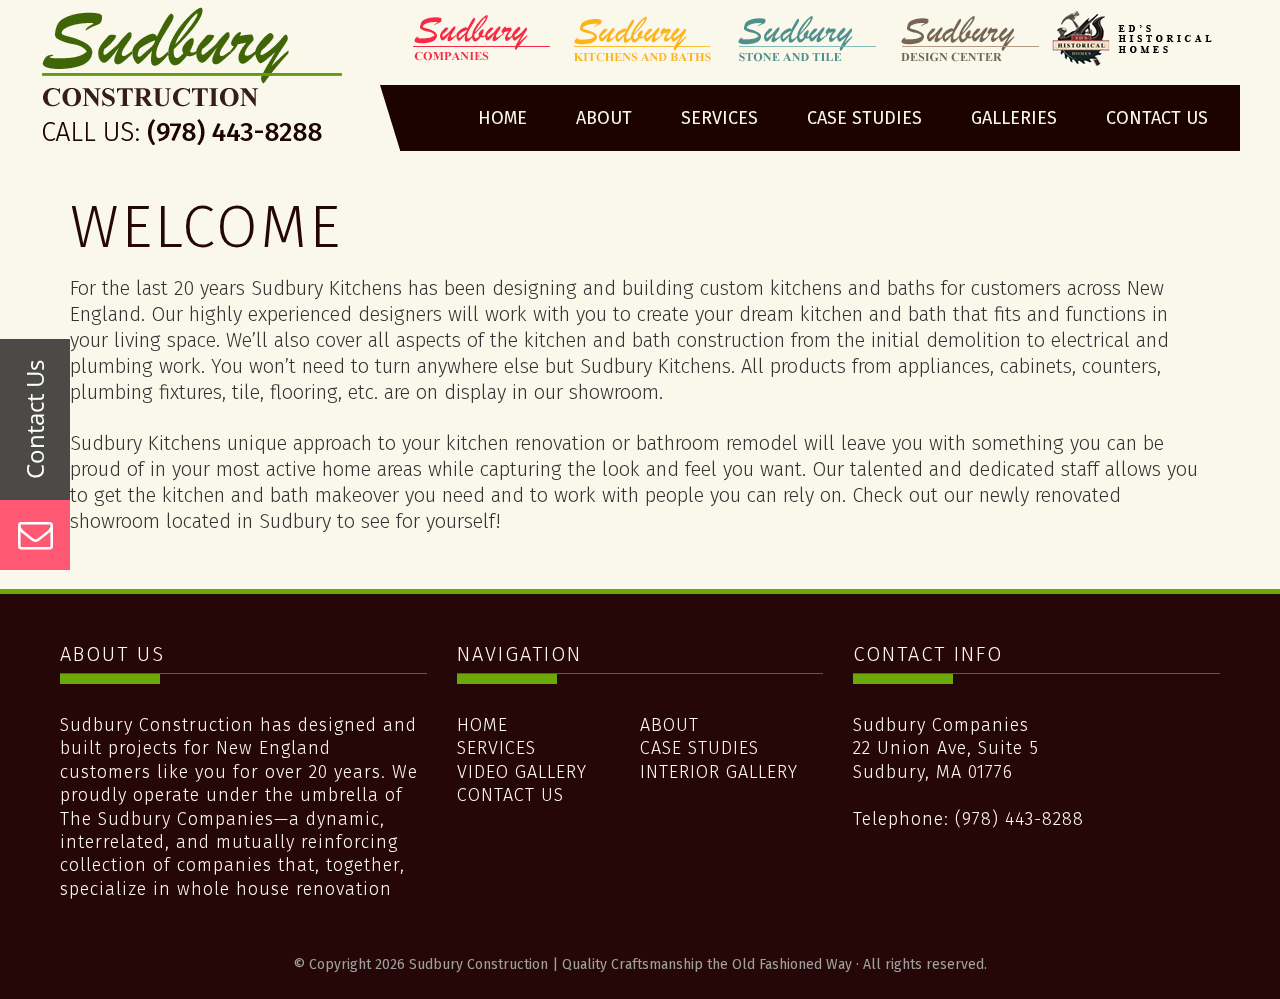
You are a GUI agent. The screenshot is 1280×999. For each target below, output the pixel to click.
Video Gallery (522, 772)
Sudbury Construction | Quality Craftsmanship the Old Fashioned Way (193, 83)
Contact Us (510, 795)
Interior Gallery (719, 772)
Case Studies (699, 748)
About (669, 725)
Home (482, 725)
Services (496, 748)
